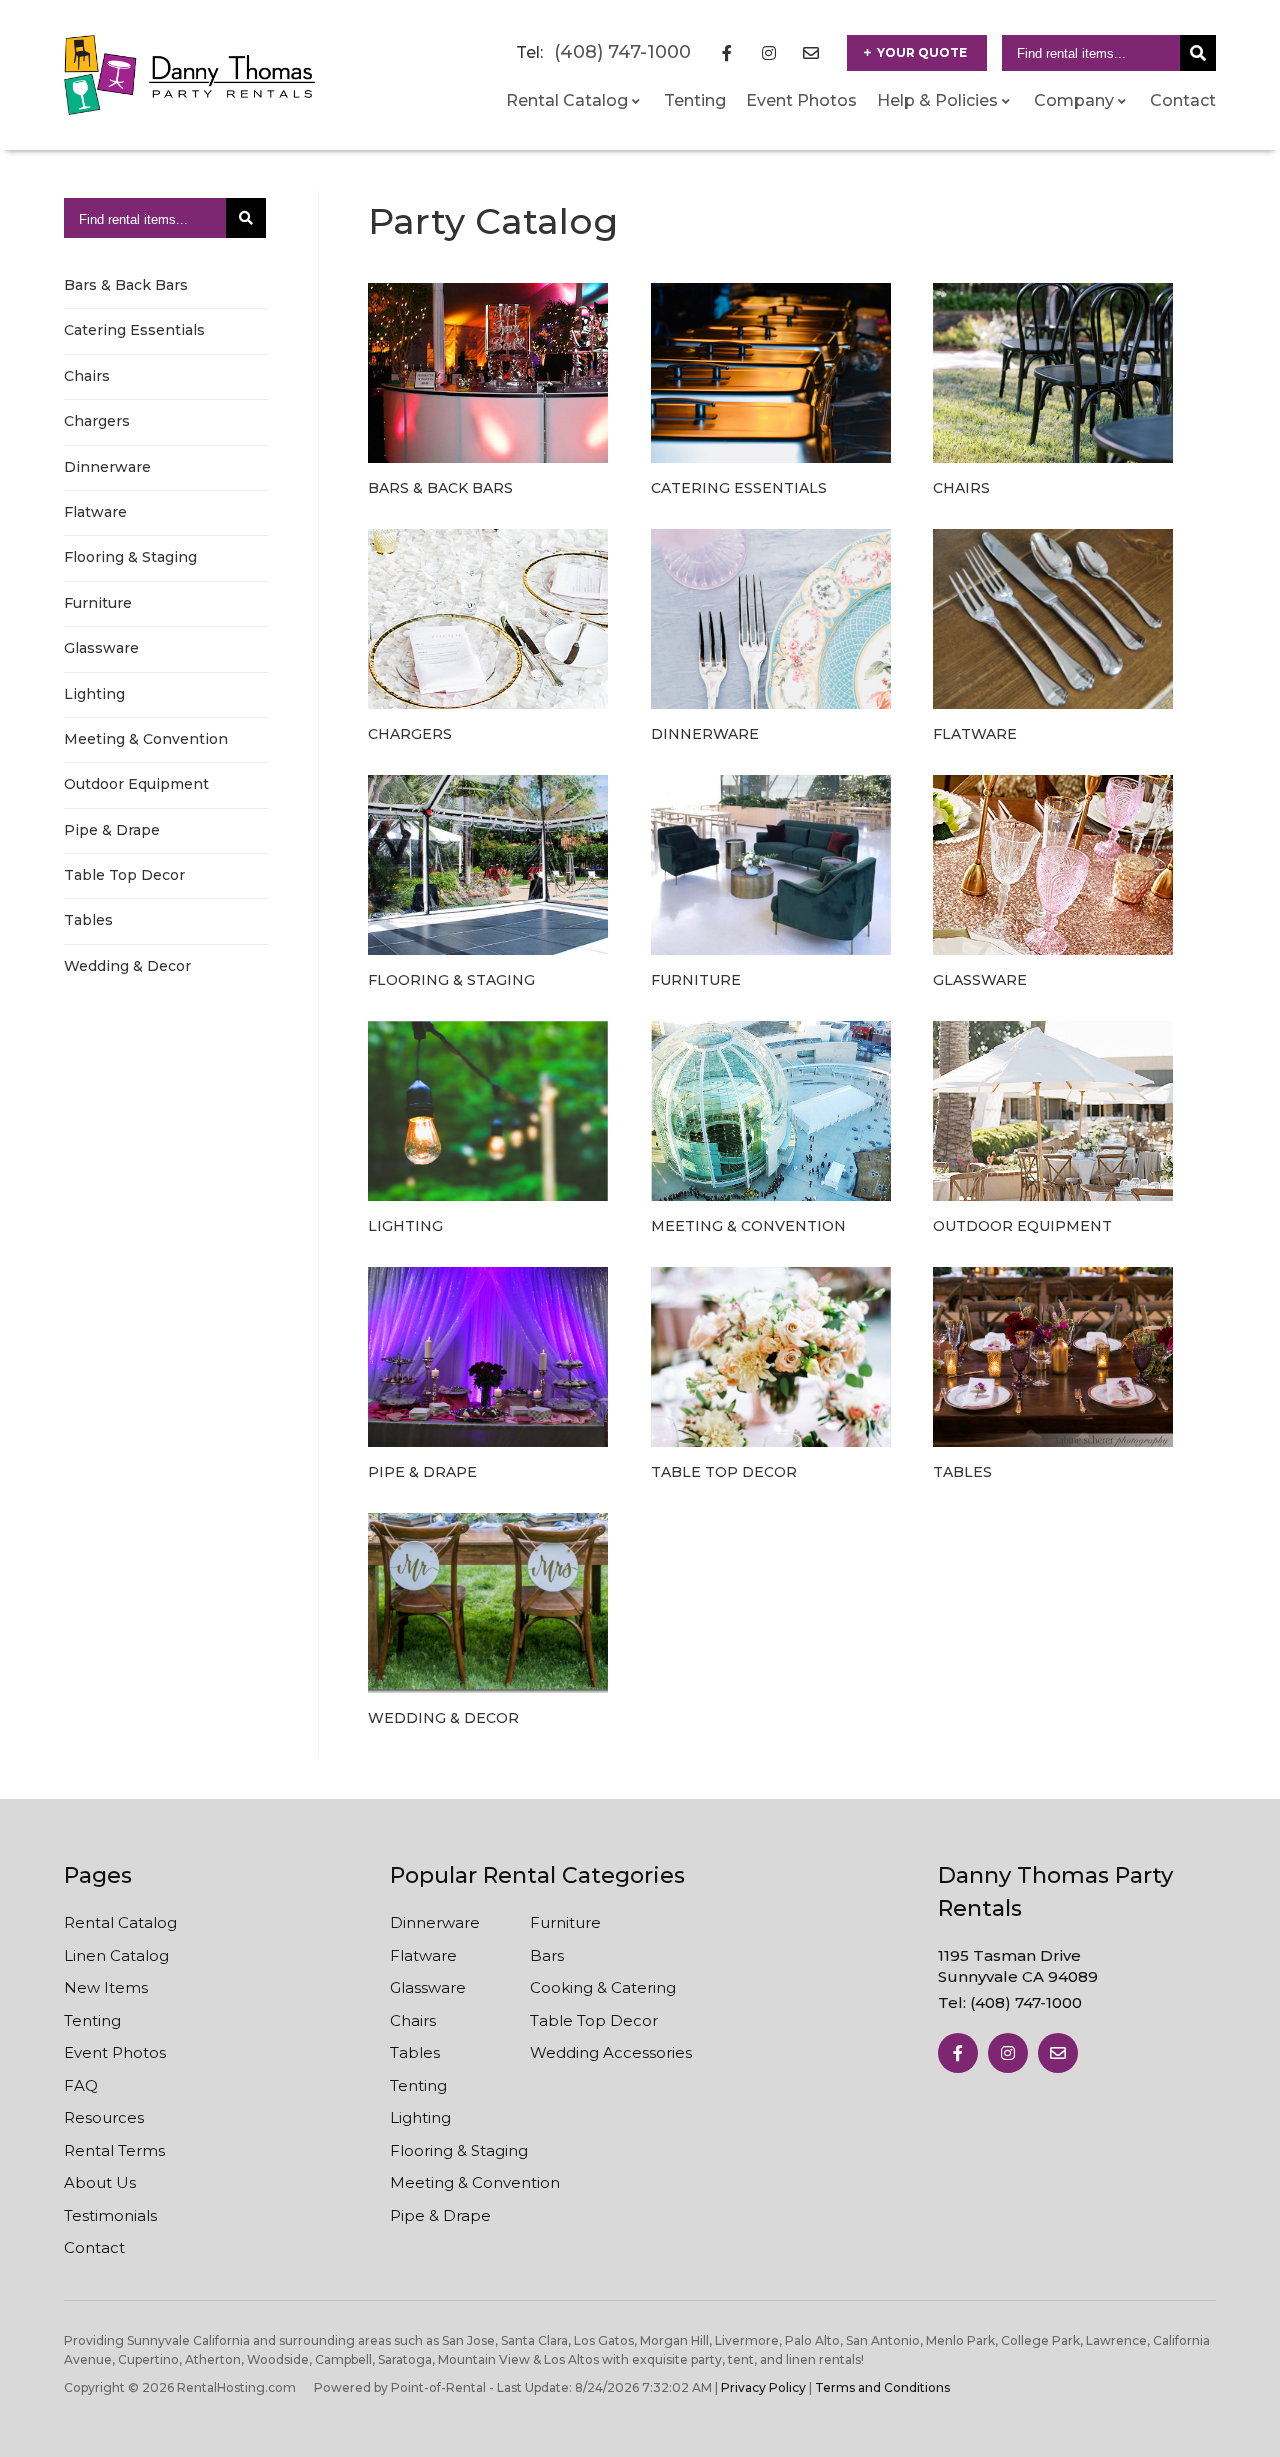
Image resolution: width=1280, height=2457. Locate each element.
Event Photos (801, 100)
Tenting (695, 100)
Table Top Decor (124, 875)
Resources (104, 2117)
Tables (88, 920)
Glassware (101, 648)
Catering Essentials (134, 330)
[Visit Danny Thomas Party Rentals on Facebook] (727, 53)
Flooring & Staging (130, 557)
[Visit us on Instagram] (1008, 2053)
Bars (547, 1955)
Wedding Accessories (611, 2052)
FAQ (81, 2085)
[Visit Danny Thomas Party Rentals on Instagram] (769, 53)
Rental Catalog (120, 1922)
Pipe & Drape (112, 830)
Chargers (97, 421)
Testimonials (110, 2215)
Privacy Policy (763, 2387)
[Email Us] (1058, 2053)
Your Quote (922, 52)
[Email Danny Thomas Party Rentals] (811, 53)
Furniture (98, 603)
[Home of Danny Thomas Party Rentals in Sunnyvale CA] (189, 75)
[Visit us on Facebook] (958, 2053)
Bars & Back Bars (126, 285)
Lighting (94, 694)
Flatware (95, 512)
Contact (1183, 100)
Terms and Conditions (882, 2387)
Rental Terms (114, 2150)
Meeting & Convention (146, 739)
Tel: (1010, 2002)
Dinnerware (107, 467)
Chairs (87, 376)
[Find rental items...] (1198, 53)
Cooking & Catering (603, 1987)
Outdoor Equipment (136, 784)
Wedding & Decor (127, 966)
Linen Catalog (116, 1955)
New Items (106, 1987)
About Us (100, 2182)
